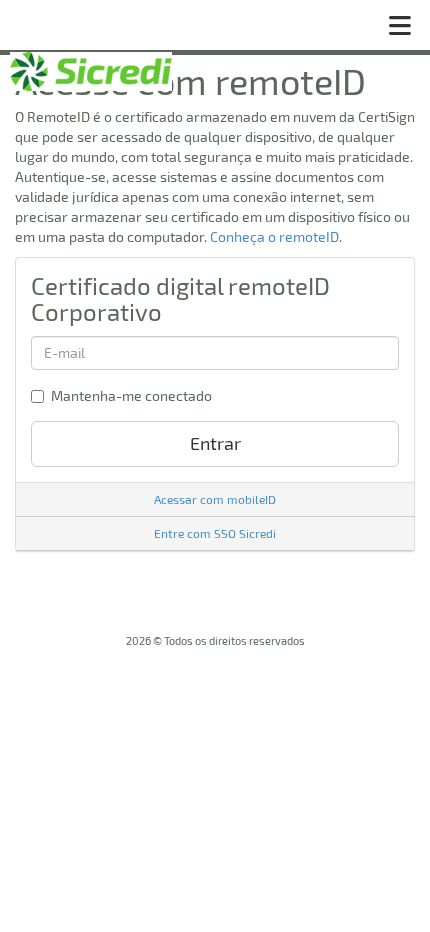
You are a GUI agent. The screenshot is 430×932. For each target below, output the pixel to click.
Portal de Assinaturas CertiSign (91, 71)
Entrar (215, 443)
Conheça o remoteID (274, 236)
